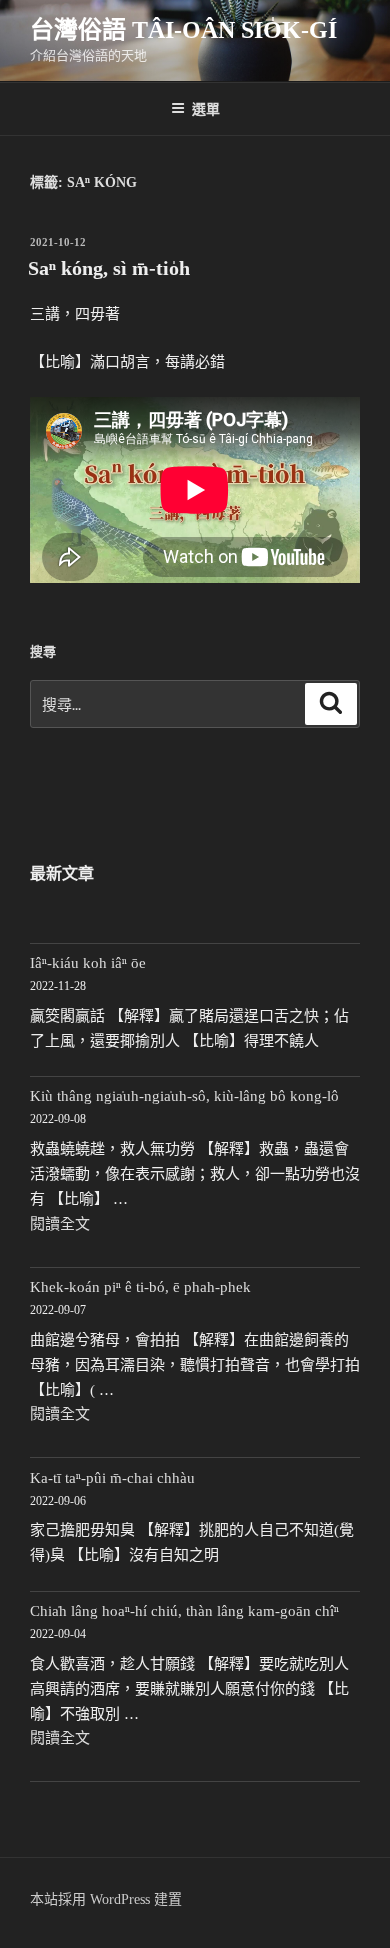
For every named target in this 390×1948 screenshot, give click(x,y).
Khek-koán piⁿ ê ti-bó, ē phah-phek (140, 1287)
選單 (206, 108)
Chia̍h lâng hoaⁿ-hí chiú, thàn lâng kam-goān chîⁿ (184, 1611)
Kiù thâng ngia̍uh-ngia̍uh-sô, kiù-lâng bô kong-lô (184, 1096)
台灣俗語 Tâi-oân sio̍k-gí (183, 30)
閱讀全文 (60, 1224)
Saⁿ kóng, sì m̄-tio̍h (109, 268)
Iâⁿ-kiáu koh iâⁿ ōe (88, 963)
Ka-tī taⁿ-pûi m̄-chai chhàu (112, 1478)
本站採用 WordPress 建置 (106, 1899)
